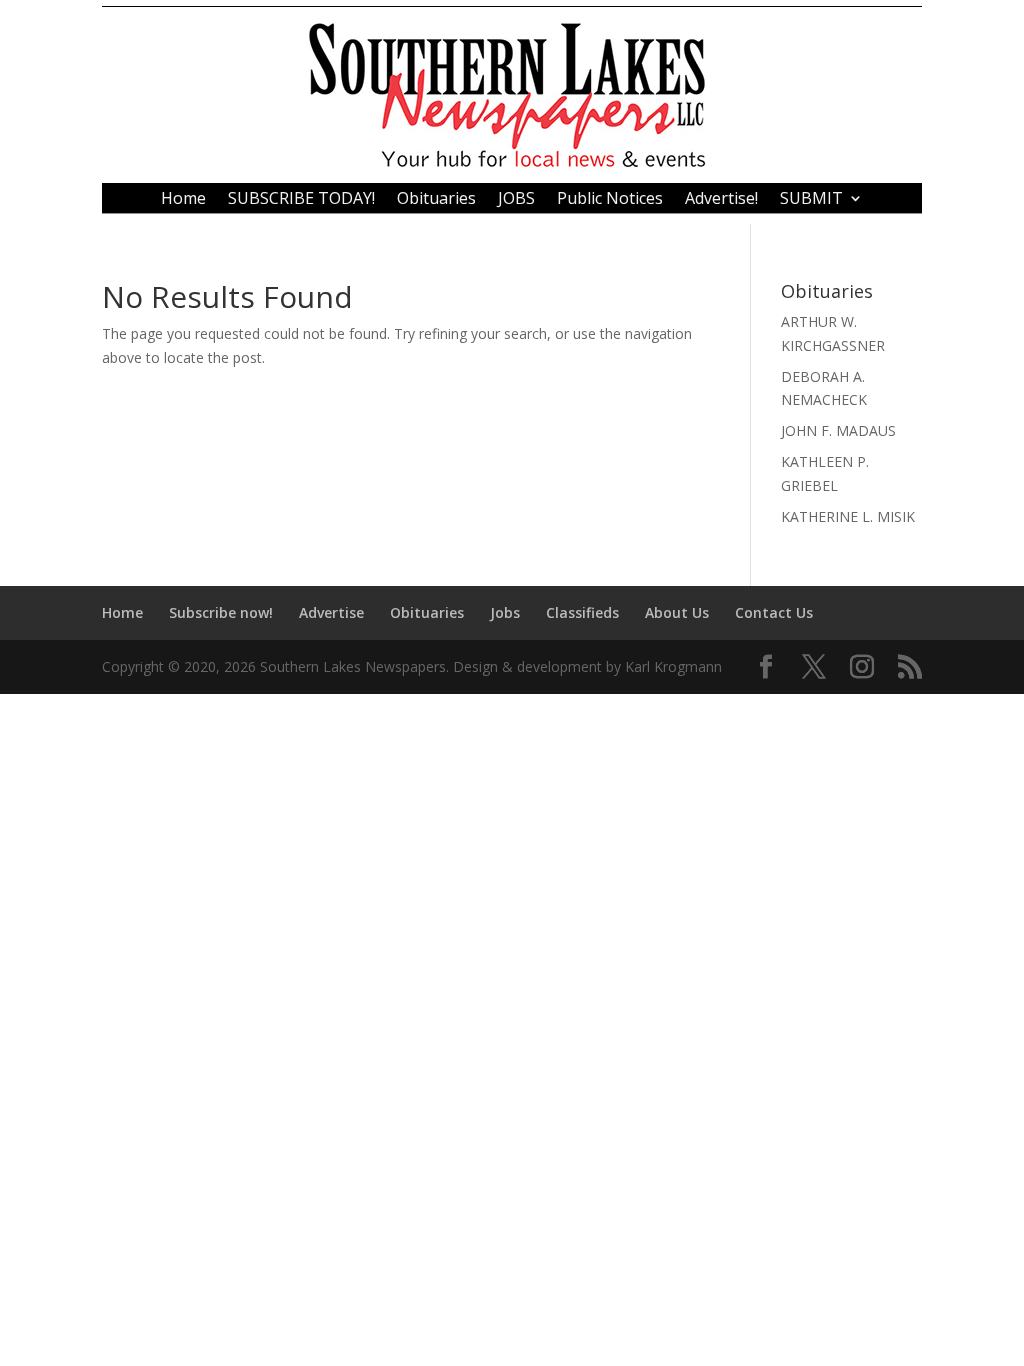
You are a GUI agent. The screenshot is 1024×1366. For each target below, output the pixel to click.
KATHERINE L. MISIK (848, 516)
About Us (677, 612)
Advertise (331, 612)
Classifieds (582, 612)
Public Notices (610, 200)
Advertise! (721, 200)
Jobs (505, 612)
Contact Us (774, 612)
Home (183, 200)
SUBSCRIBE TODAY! (301, 200)
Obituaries (436, 200)
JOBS (516, 200)
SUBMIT (811, 200)
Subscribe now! (221, 612)
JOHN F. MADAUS (838, 430)
